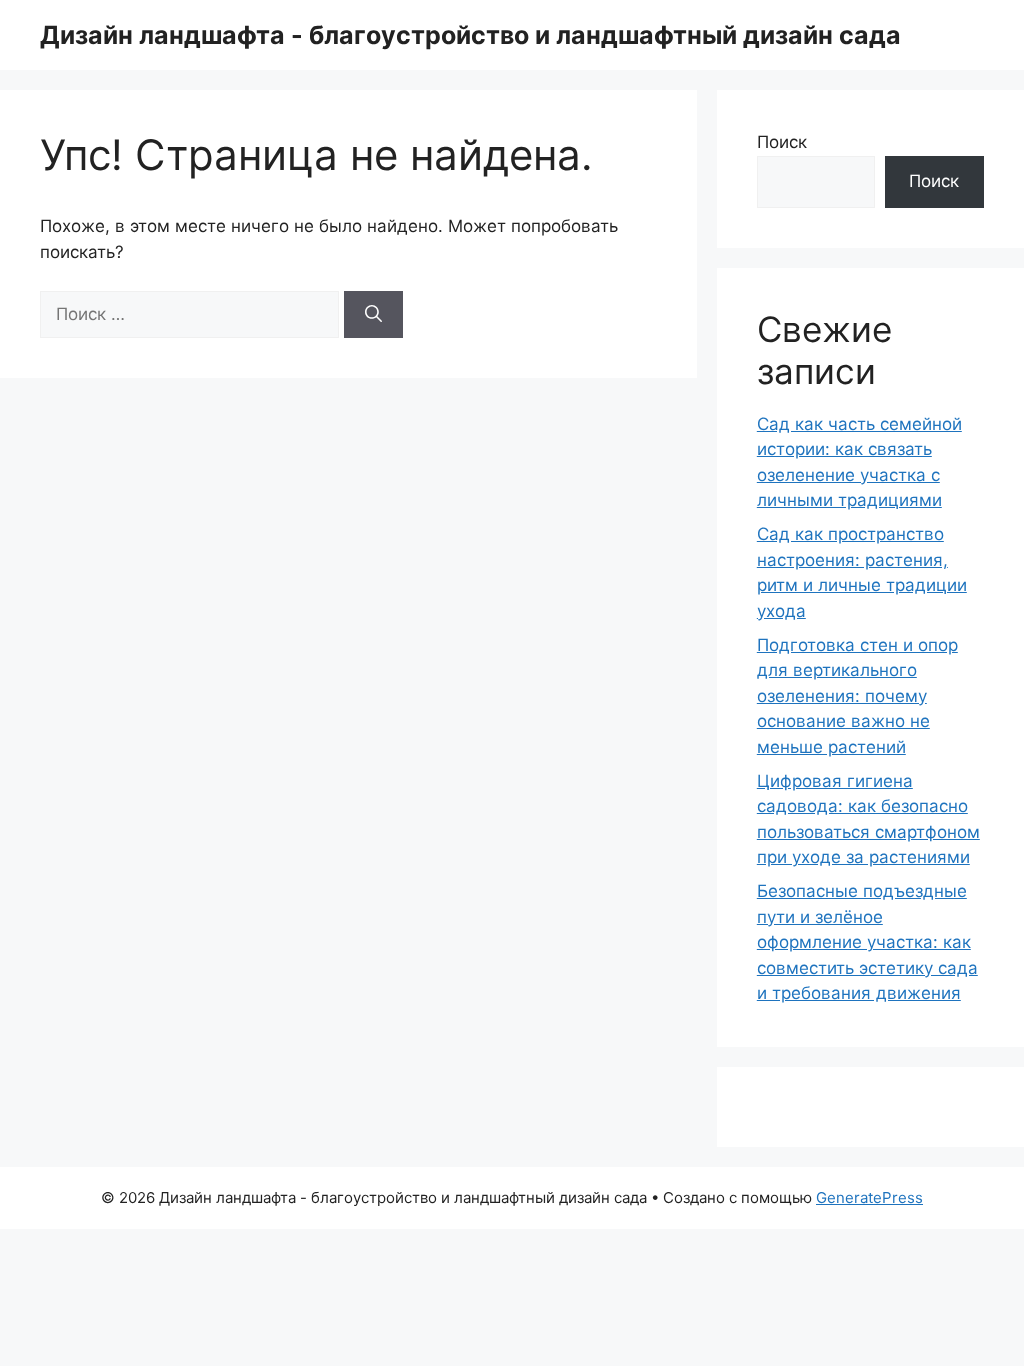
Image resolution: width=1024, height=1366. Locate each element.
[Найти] (373, 315)
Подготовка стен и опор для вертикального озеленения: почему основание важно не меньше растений (857, 696)
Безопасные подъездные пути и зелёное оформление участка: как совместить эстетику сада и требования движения (867, 942)
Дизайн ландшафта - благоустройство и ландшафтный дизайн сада (470, 35)
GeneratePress (869, 1197)
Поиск (782, 142)
